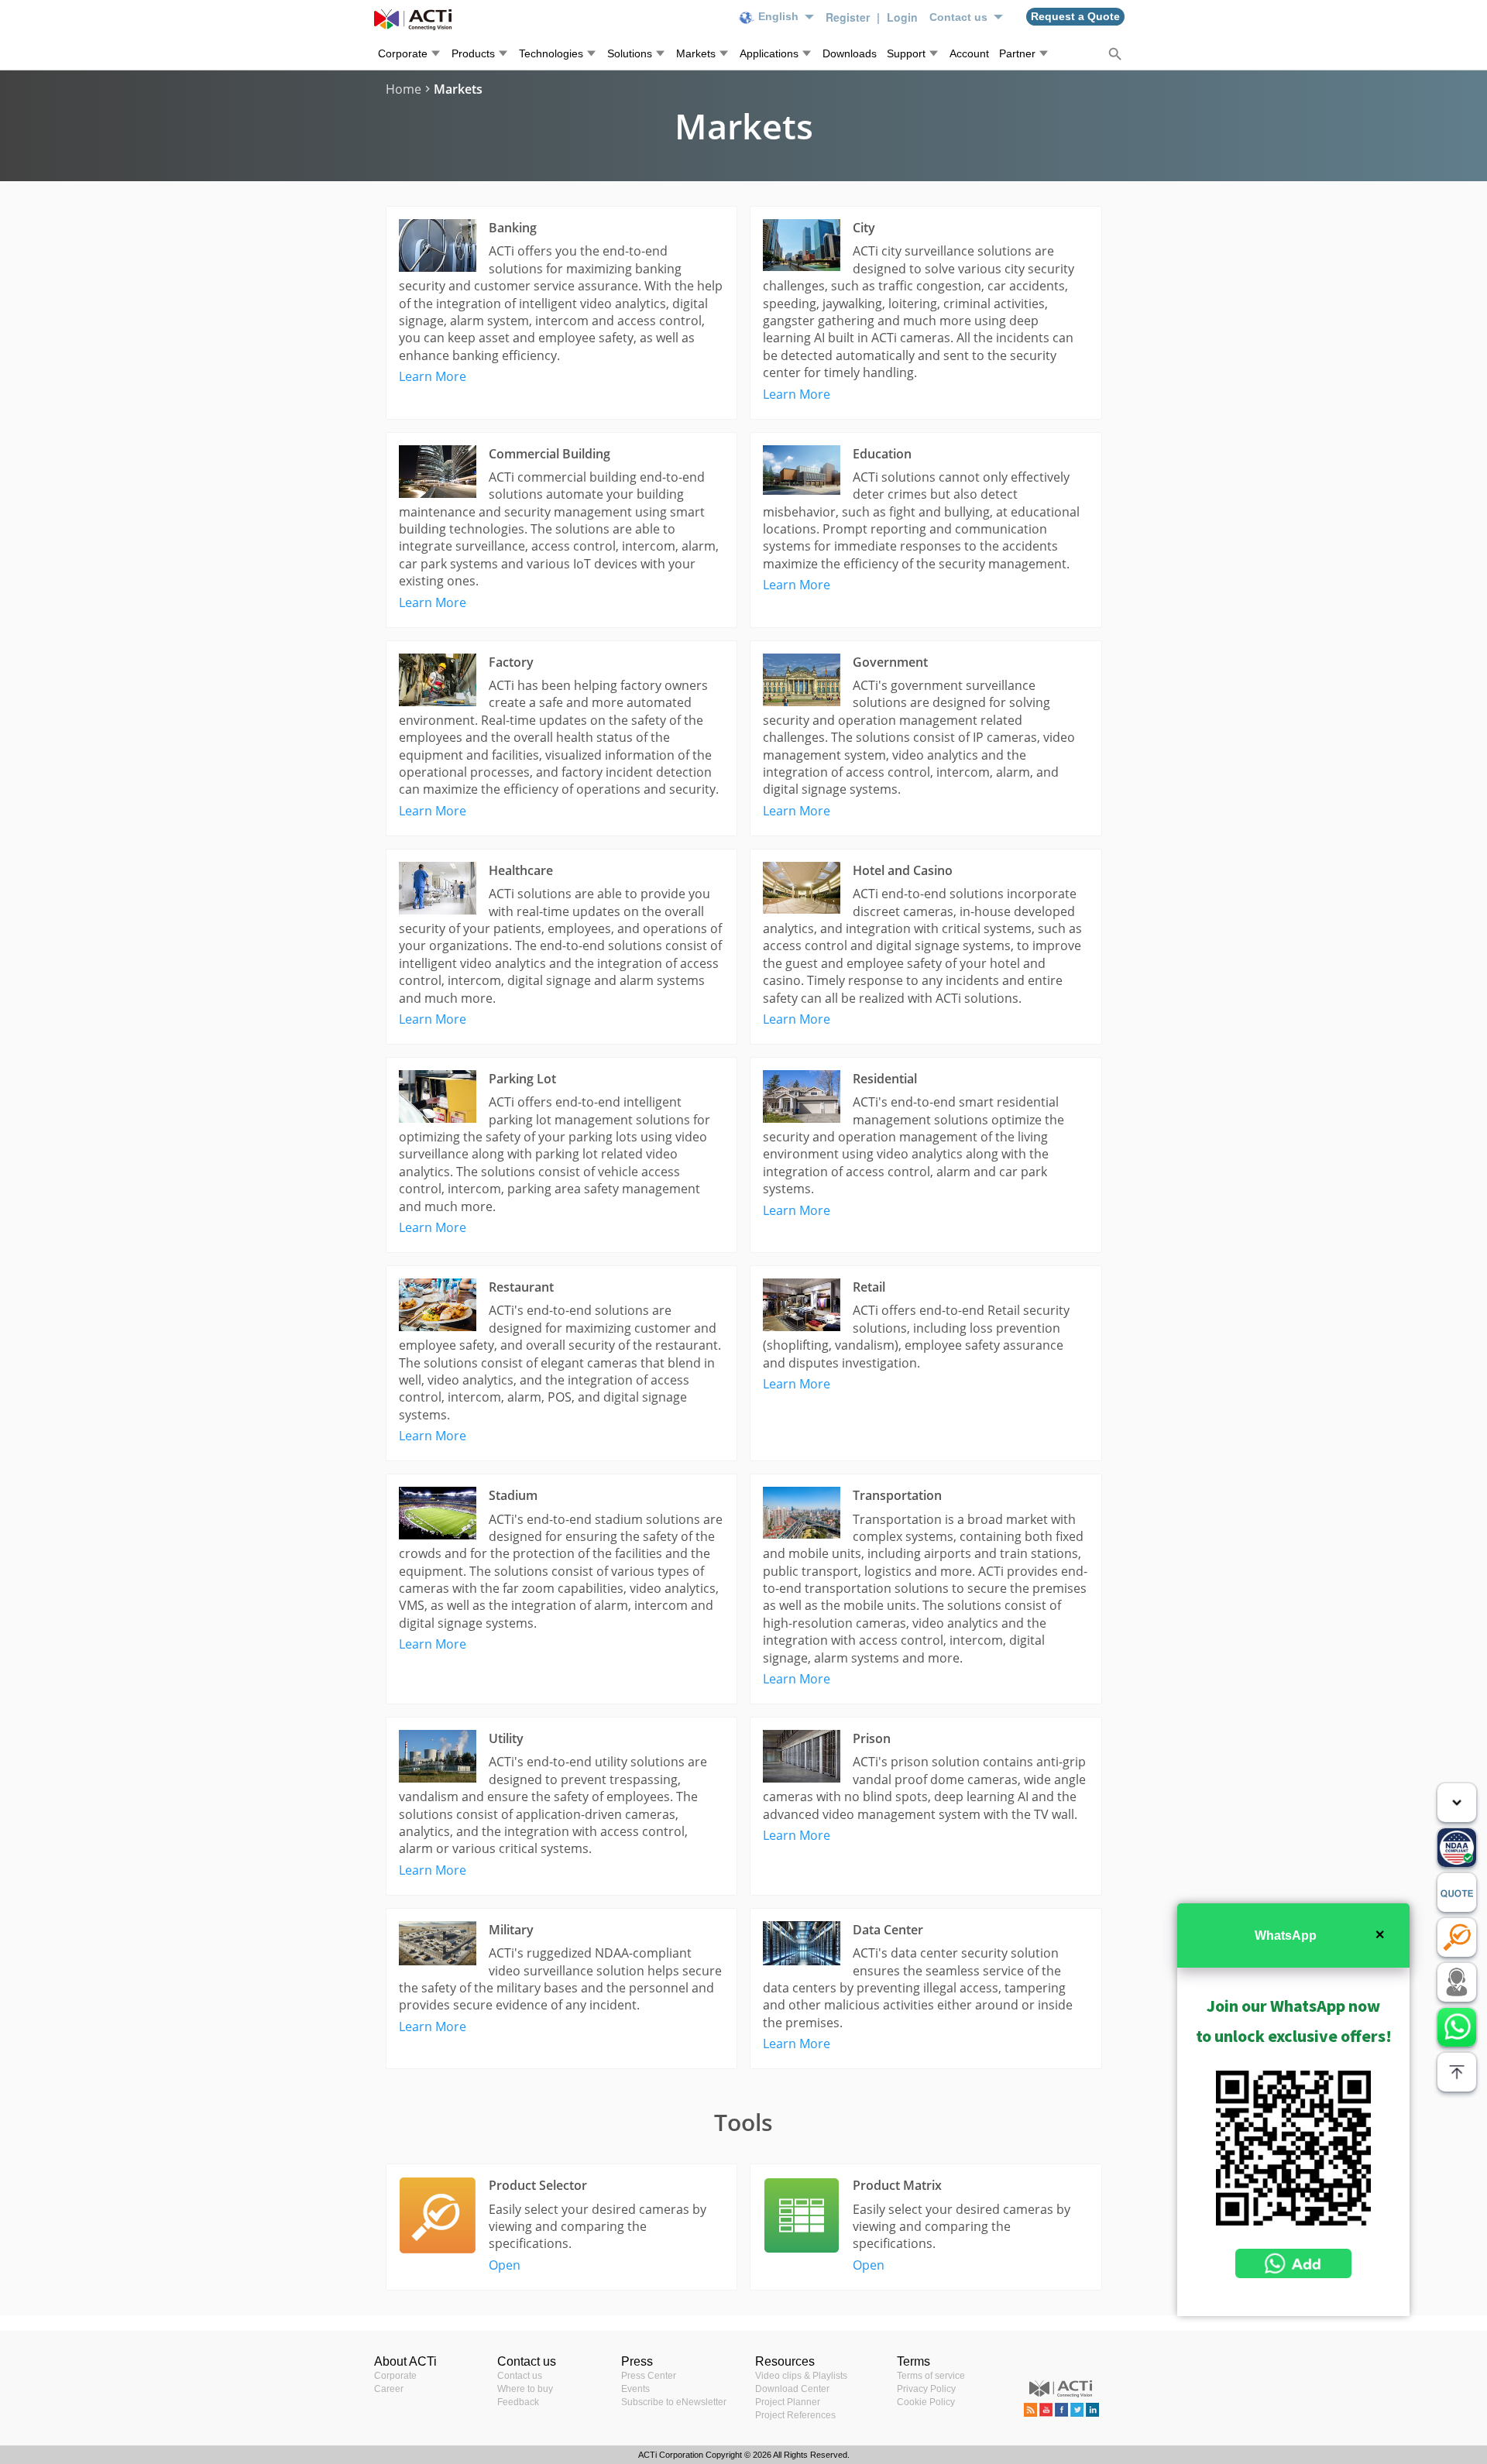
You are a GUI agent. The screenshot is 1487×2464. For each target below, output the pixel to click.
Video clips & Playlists (801, 2376)
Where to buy (525, 2389)
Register (849, 17)
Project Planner (788, 2402)
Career (389, 2389)
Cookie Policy (926, 2402)
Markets (458, 89)
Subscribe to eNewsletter (674, 2402)
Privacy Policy (926, 2389)
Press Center (649, 2376)
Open (505, 2265)
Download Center (792, 2389)
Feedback (518, 2402)
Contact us (520, 2376)
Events (635, 2389)
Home (404, 89)
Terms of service (931, 2376)
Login (902, 17)
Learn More (433, 376)
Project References (795, 2415)
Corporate (395, 2376)
